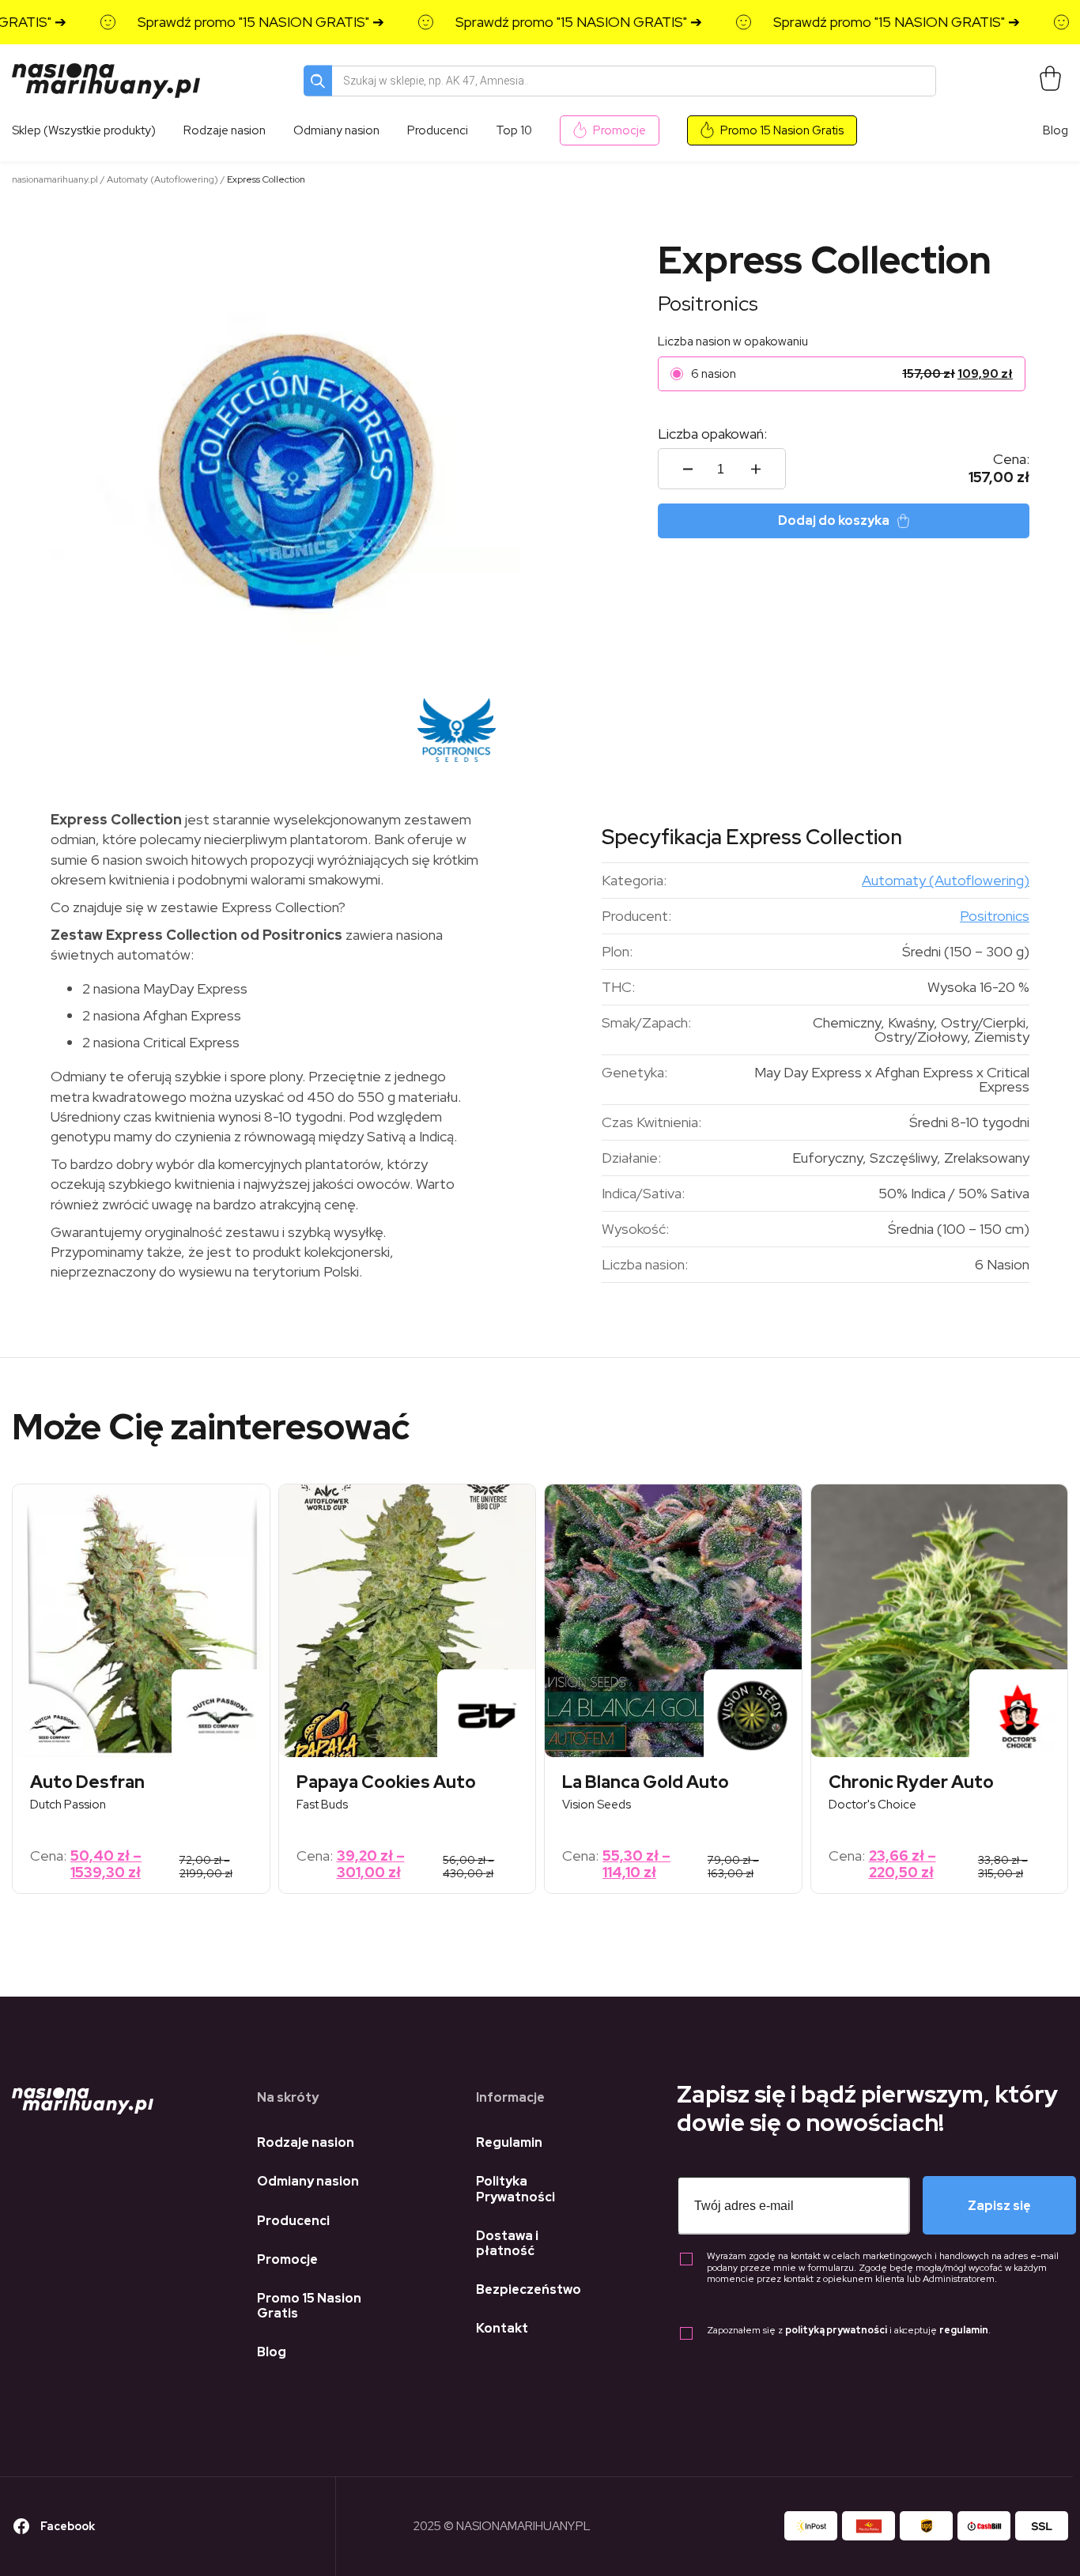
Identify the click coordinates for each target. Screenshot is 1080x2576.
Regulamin (509, 2142)
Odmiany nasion (308, 2181)
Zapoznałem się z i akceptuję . (849, 2331)
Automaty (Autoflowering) (162, 179)
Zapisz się (999, 2206)
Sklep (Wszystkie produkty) (84, 130)
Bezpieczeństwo (529, 2289)
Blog (1055, 130)
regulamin (964, 2330)
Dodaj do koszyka (834, 520)
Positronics (708, 304)
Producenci (293, 2221)
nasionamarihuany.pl (55, 179)
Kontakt (502, 2328)
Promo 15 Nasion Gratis (782, 130)
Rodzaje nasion (306, 2142)
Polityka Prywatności (515, 2189)
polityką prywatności (836, 2330)
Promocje (619, 130)
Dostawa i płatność (507, 2243)
